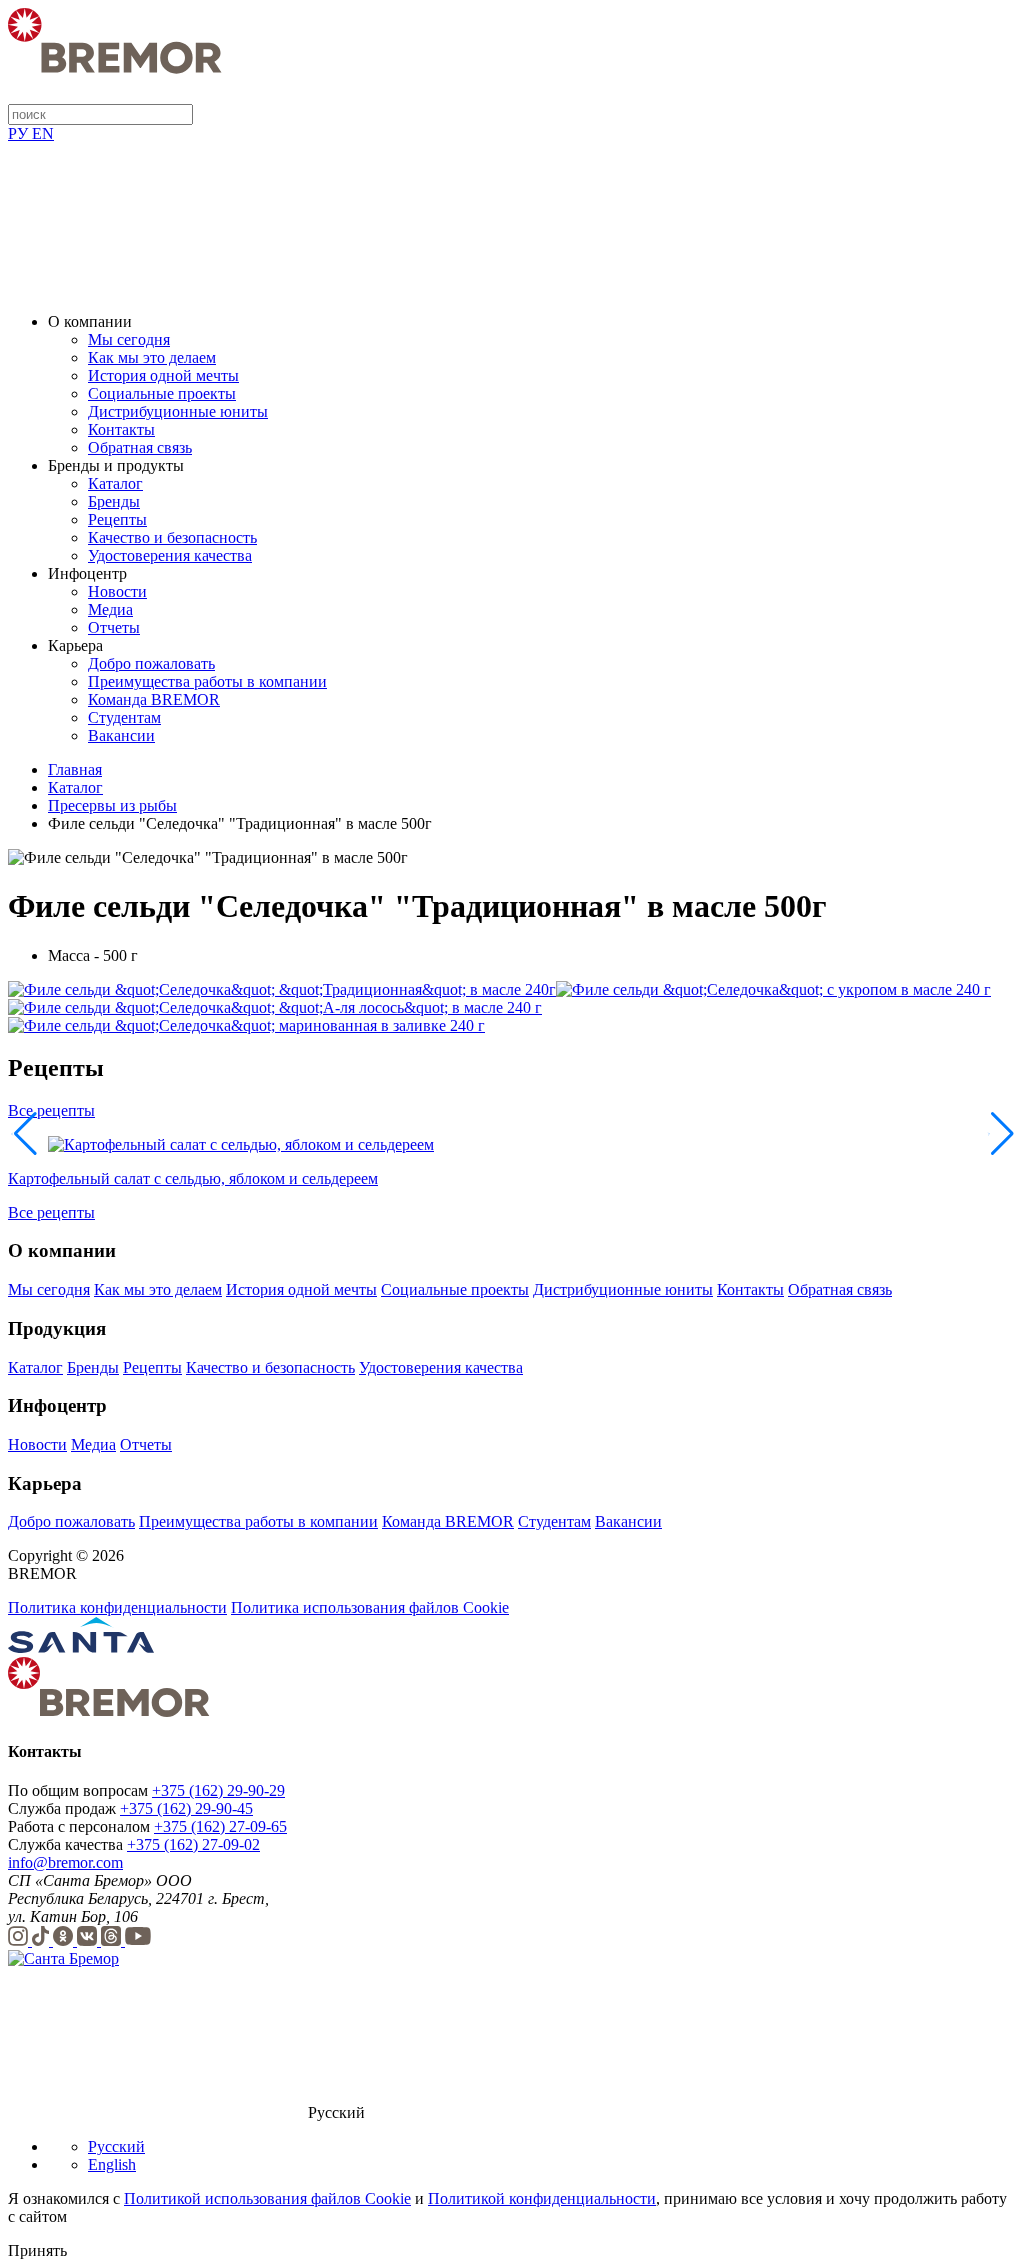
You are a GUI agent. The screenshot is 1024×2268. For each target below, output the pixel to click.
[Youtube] (138, 1940)
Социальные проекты (162, 393)
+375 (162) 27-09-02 (193, 1844)
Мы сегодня (129, 339)
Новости (117, 591)
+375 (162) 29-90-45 (186, 1808)
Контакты (121, 429)
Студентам (124, 717)
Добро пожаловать (151, 663)
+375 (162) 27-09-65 (220, 1826)
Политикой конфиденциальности (542, 2198)
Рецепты (117, 519)
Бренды (114, 501)
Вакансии (121, 735)
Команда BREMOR (154, 699)
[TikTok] (42, 1940)
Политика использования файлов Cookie (370, 1607)
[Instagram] (20, 1940)
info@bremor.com (65, 1862)
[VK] (89, 1940)
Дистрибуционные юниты (178, 411)
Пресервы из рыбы (112, 805)
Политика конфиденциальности (117, 1607)
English (112, 2164)
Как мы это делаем (152, 357)
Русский (116, 2146)
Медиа (110, 609)
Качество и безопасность (172, 537)
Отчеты (114, 627)
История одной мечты (163, 375)
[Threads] (113, 1940)
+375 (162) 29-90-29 (218, 1790)
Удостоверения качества (170, 555)
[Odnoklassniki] (65, 1940)
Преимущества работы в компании (207, 681)
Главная (75, 769)
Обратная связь (140, 447)
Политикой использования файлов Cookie (267, 2198)
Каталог (115, 483)
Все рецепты (51, 1110)
